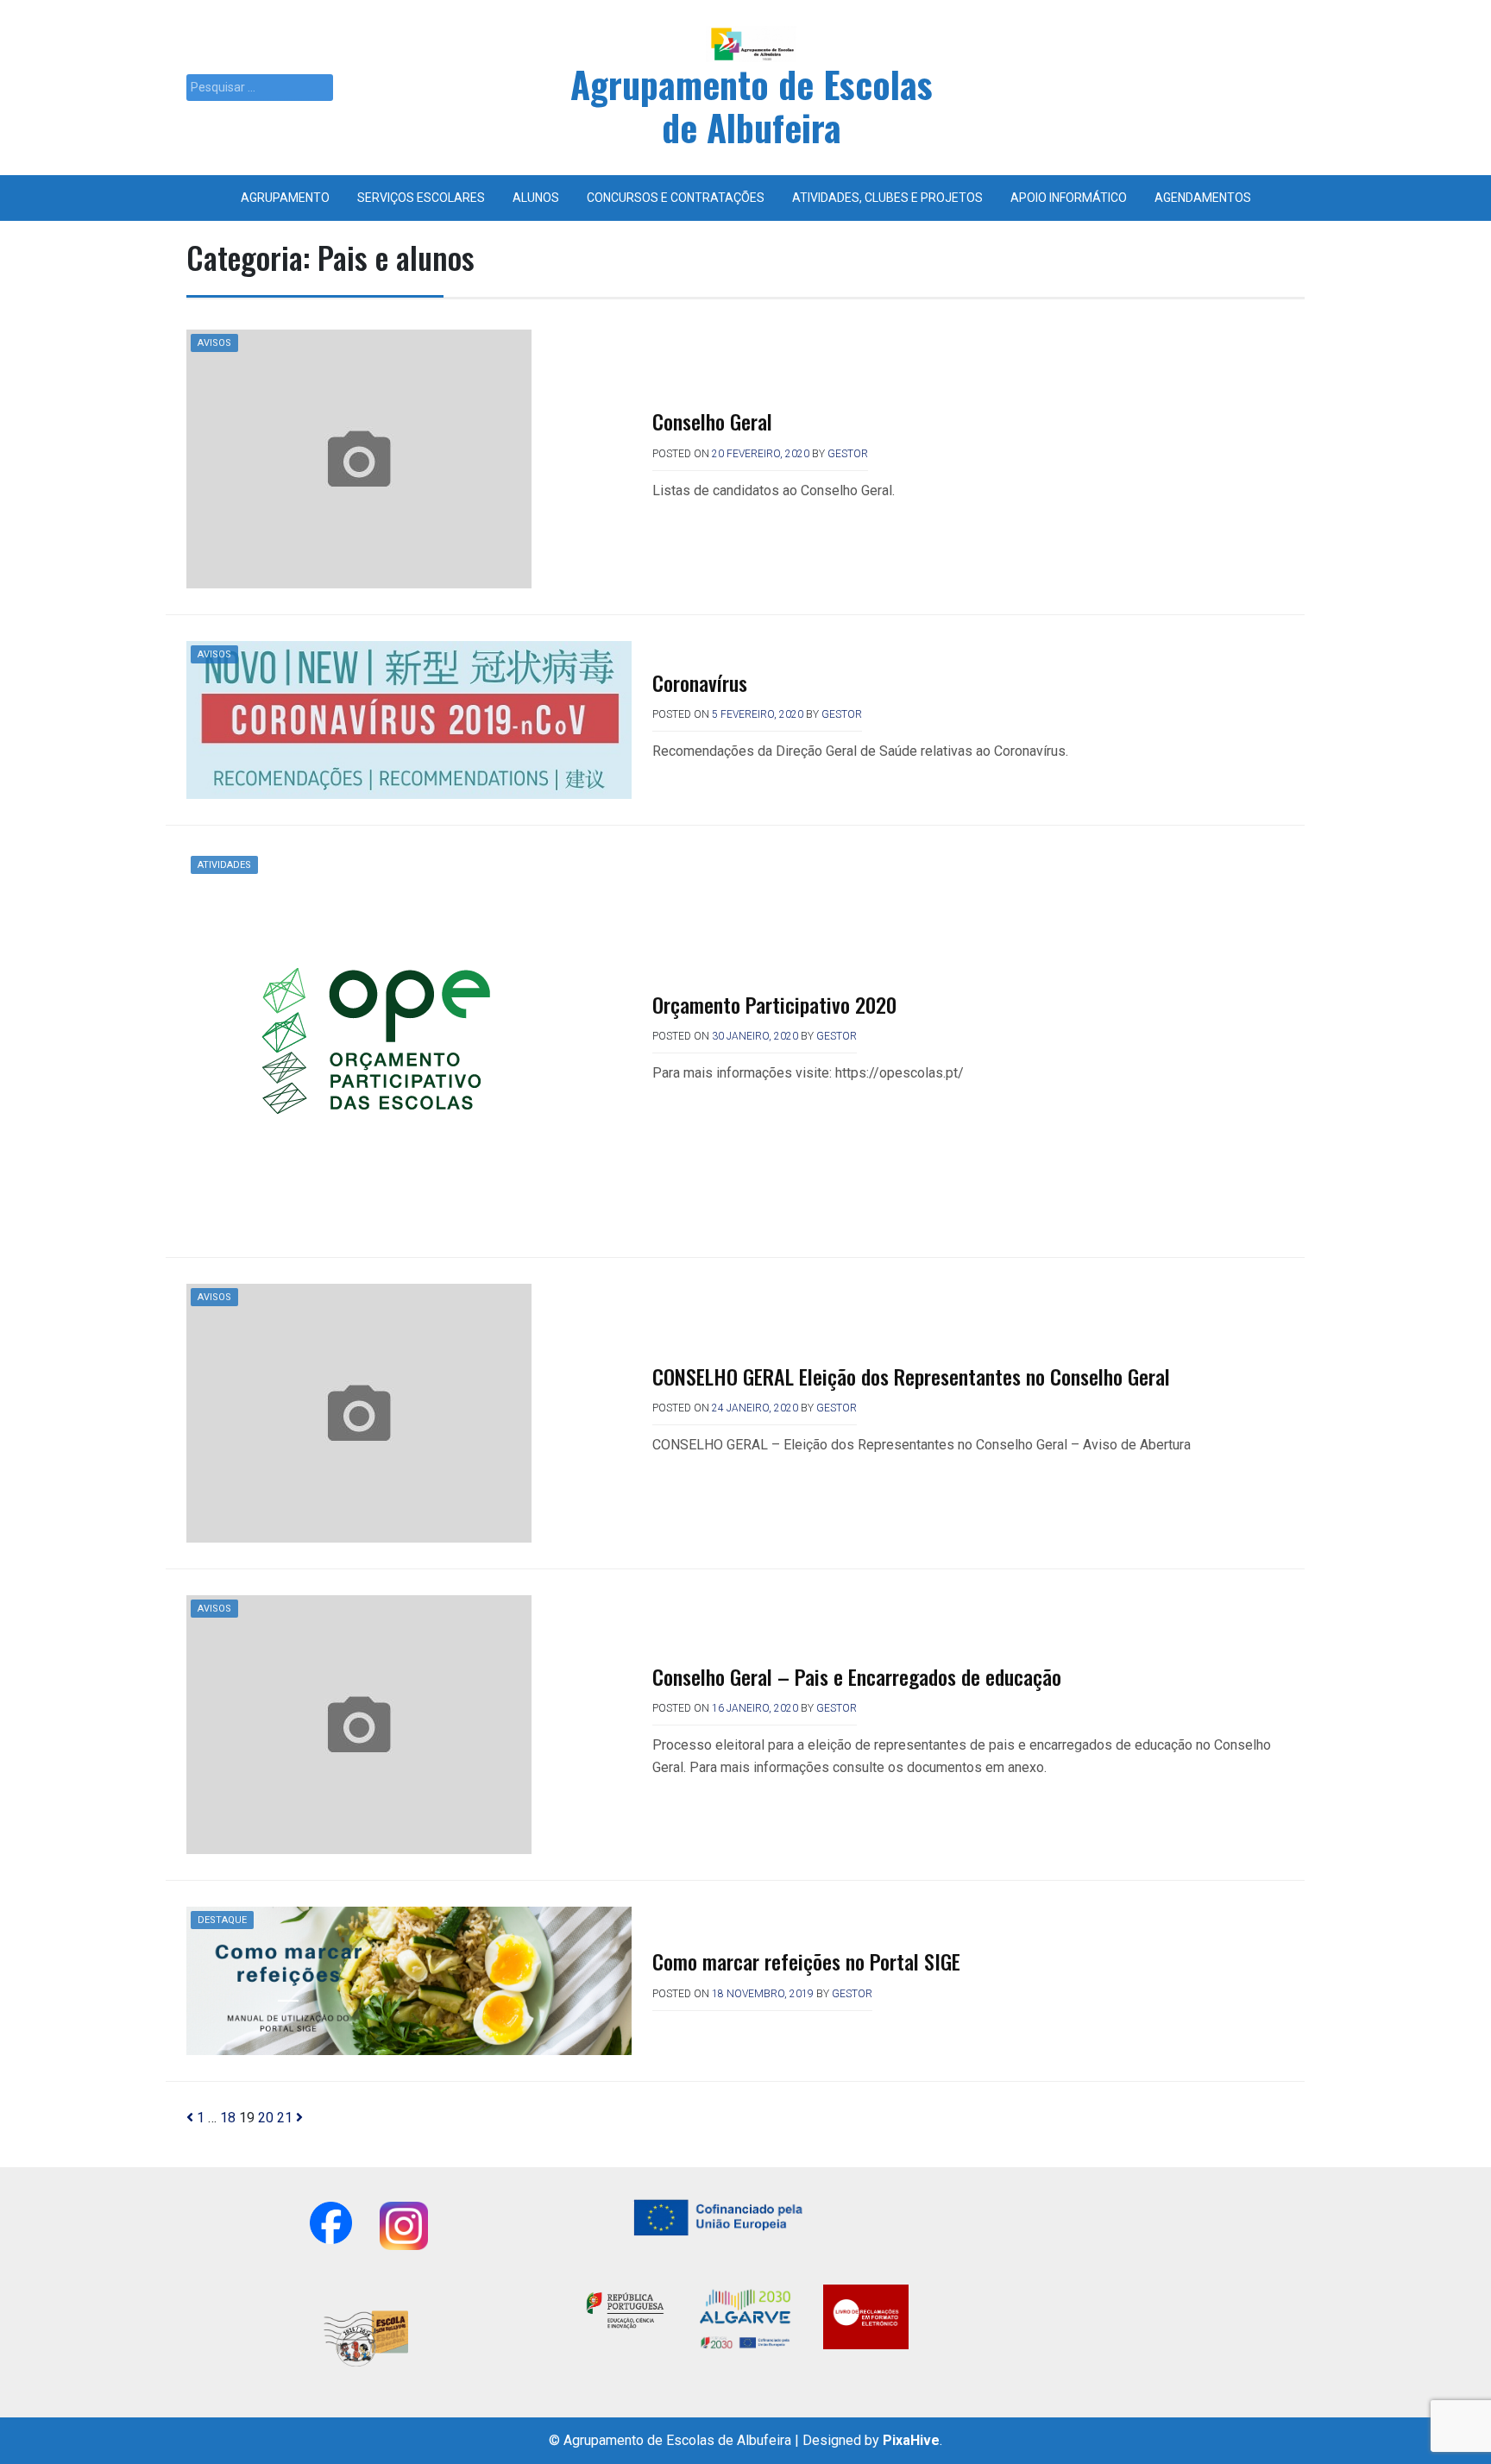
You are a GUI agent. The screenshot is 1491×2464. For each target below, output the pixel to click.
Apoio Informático (1069, 198)
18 (228, 2118)
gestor (848, 454)
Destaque (222, 1920)
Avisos (214, 343)
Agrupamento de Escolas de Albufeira (752, 105)
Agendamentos (1203, 198)
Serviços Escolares (421, 198)
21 (285, 2118)
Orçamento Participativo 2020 (774, 1004)
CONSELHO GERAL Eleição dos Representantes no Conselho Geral (911, 1376)
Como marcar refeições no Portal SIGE (806, 1961)
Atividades (224, 865)
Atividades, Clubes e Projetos (887, 198)
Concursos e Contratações (676, 198)
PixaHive (911, 2440)
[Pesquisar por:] (260, 88)
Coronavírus (700, 682)
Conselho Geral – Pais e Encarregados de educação (857, 1676)
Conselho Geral (712, 421)
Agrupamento (285, 198)
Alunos (536, 198)
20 (266, 2118)
